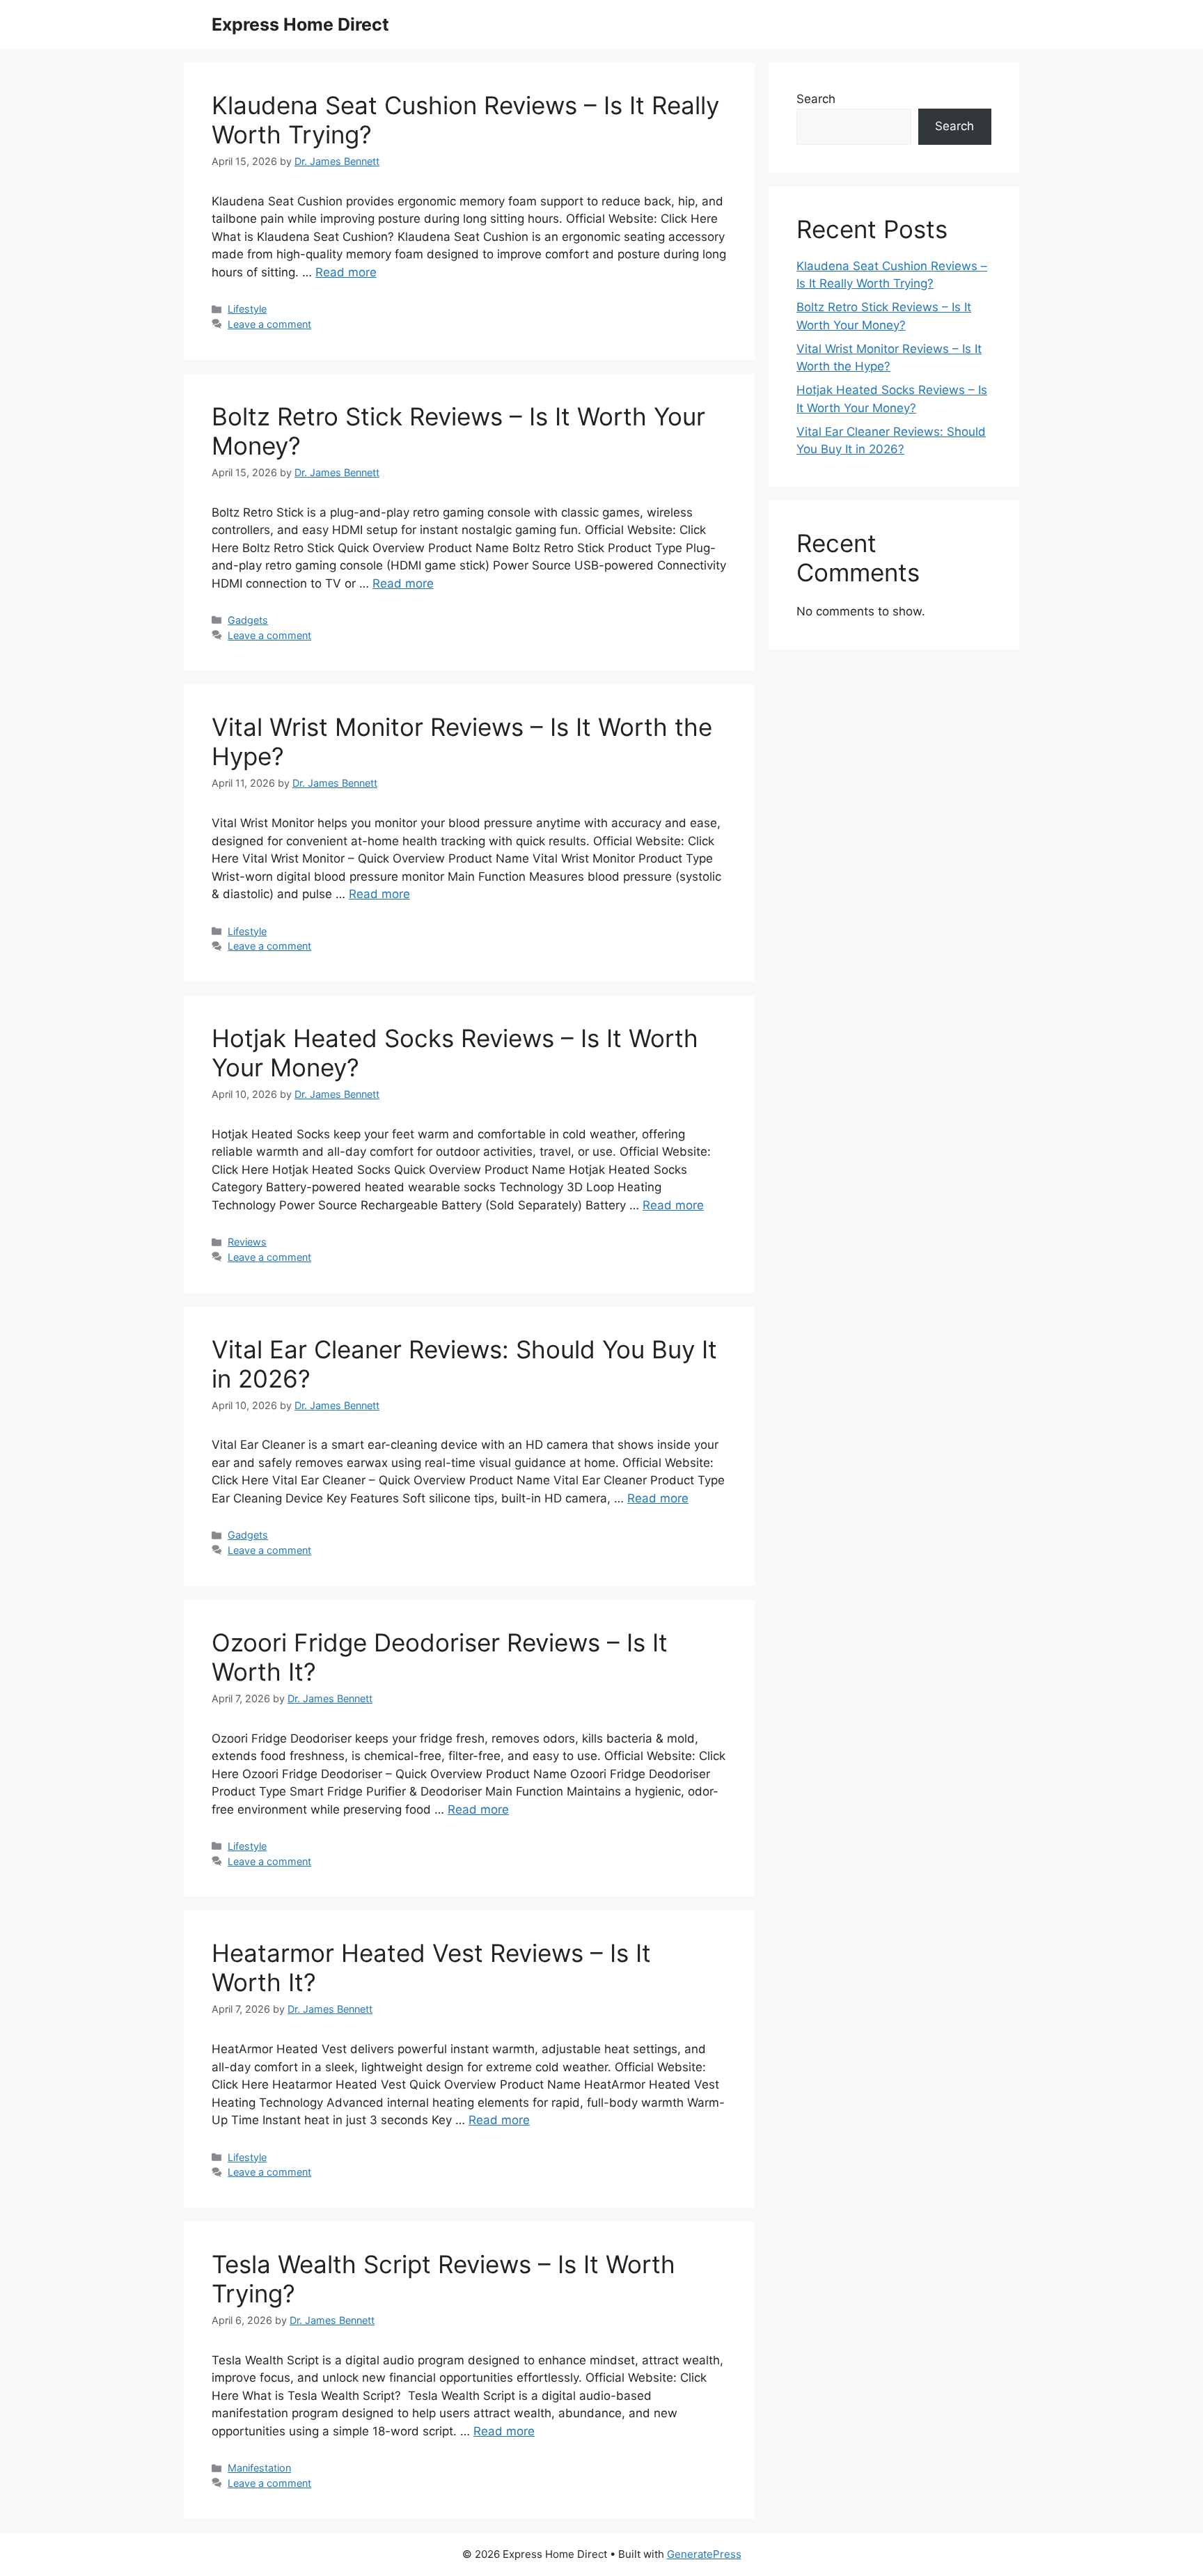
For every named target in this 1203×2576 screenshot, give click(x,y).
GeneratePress (704, 2554)
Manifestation (259, 2468)
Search (816, 99)
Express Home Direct (300, 24)
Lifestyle (247, 309)
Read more (346, 272)
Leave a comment (269, 324)
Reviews (247, 1242)
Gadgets (248, 620)
